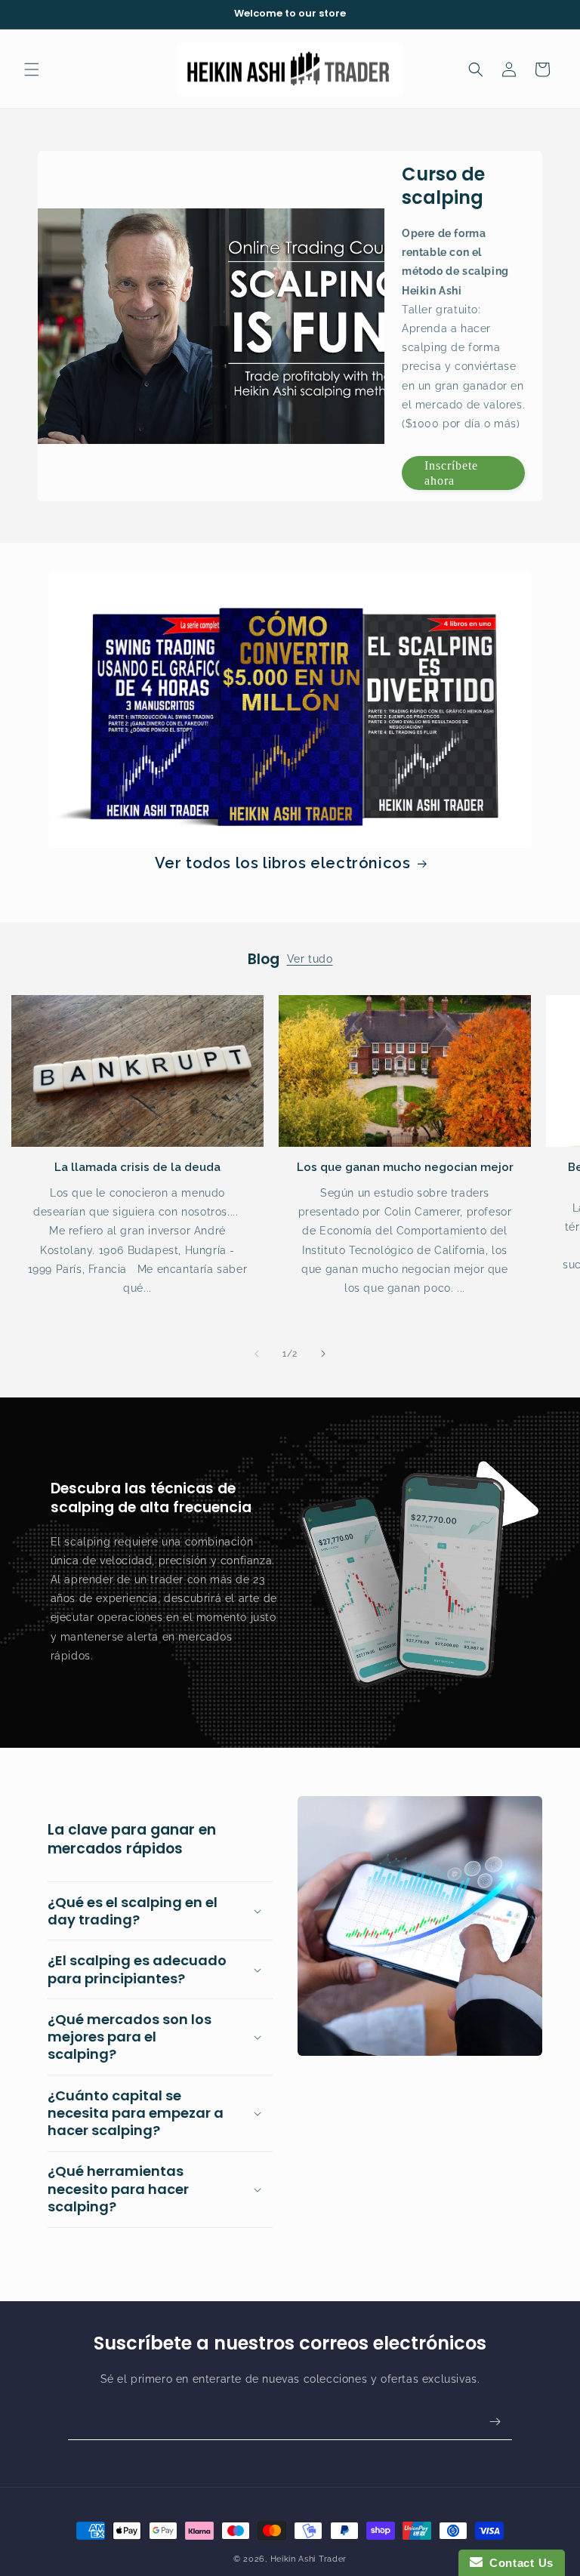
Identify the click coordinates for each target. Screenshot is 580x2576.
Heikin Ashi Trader (309, 2559)
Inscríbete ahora (451, 473)
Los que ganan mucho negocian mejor (405, 1167)
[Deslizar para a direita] (323, 1354)
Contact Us (518, 2563)
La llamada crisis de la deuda (137, 1167)
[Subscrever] (495, 2422)
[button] (32, 69)
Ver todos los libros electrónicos (283, 863)
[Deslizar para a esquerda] (257, 1354)
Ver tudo (310, 959)
